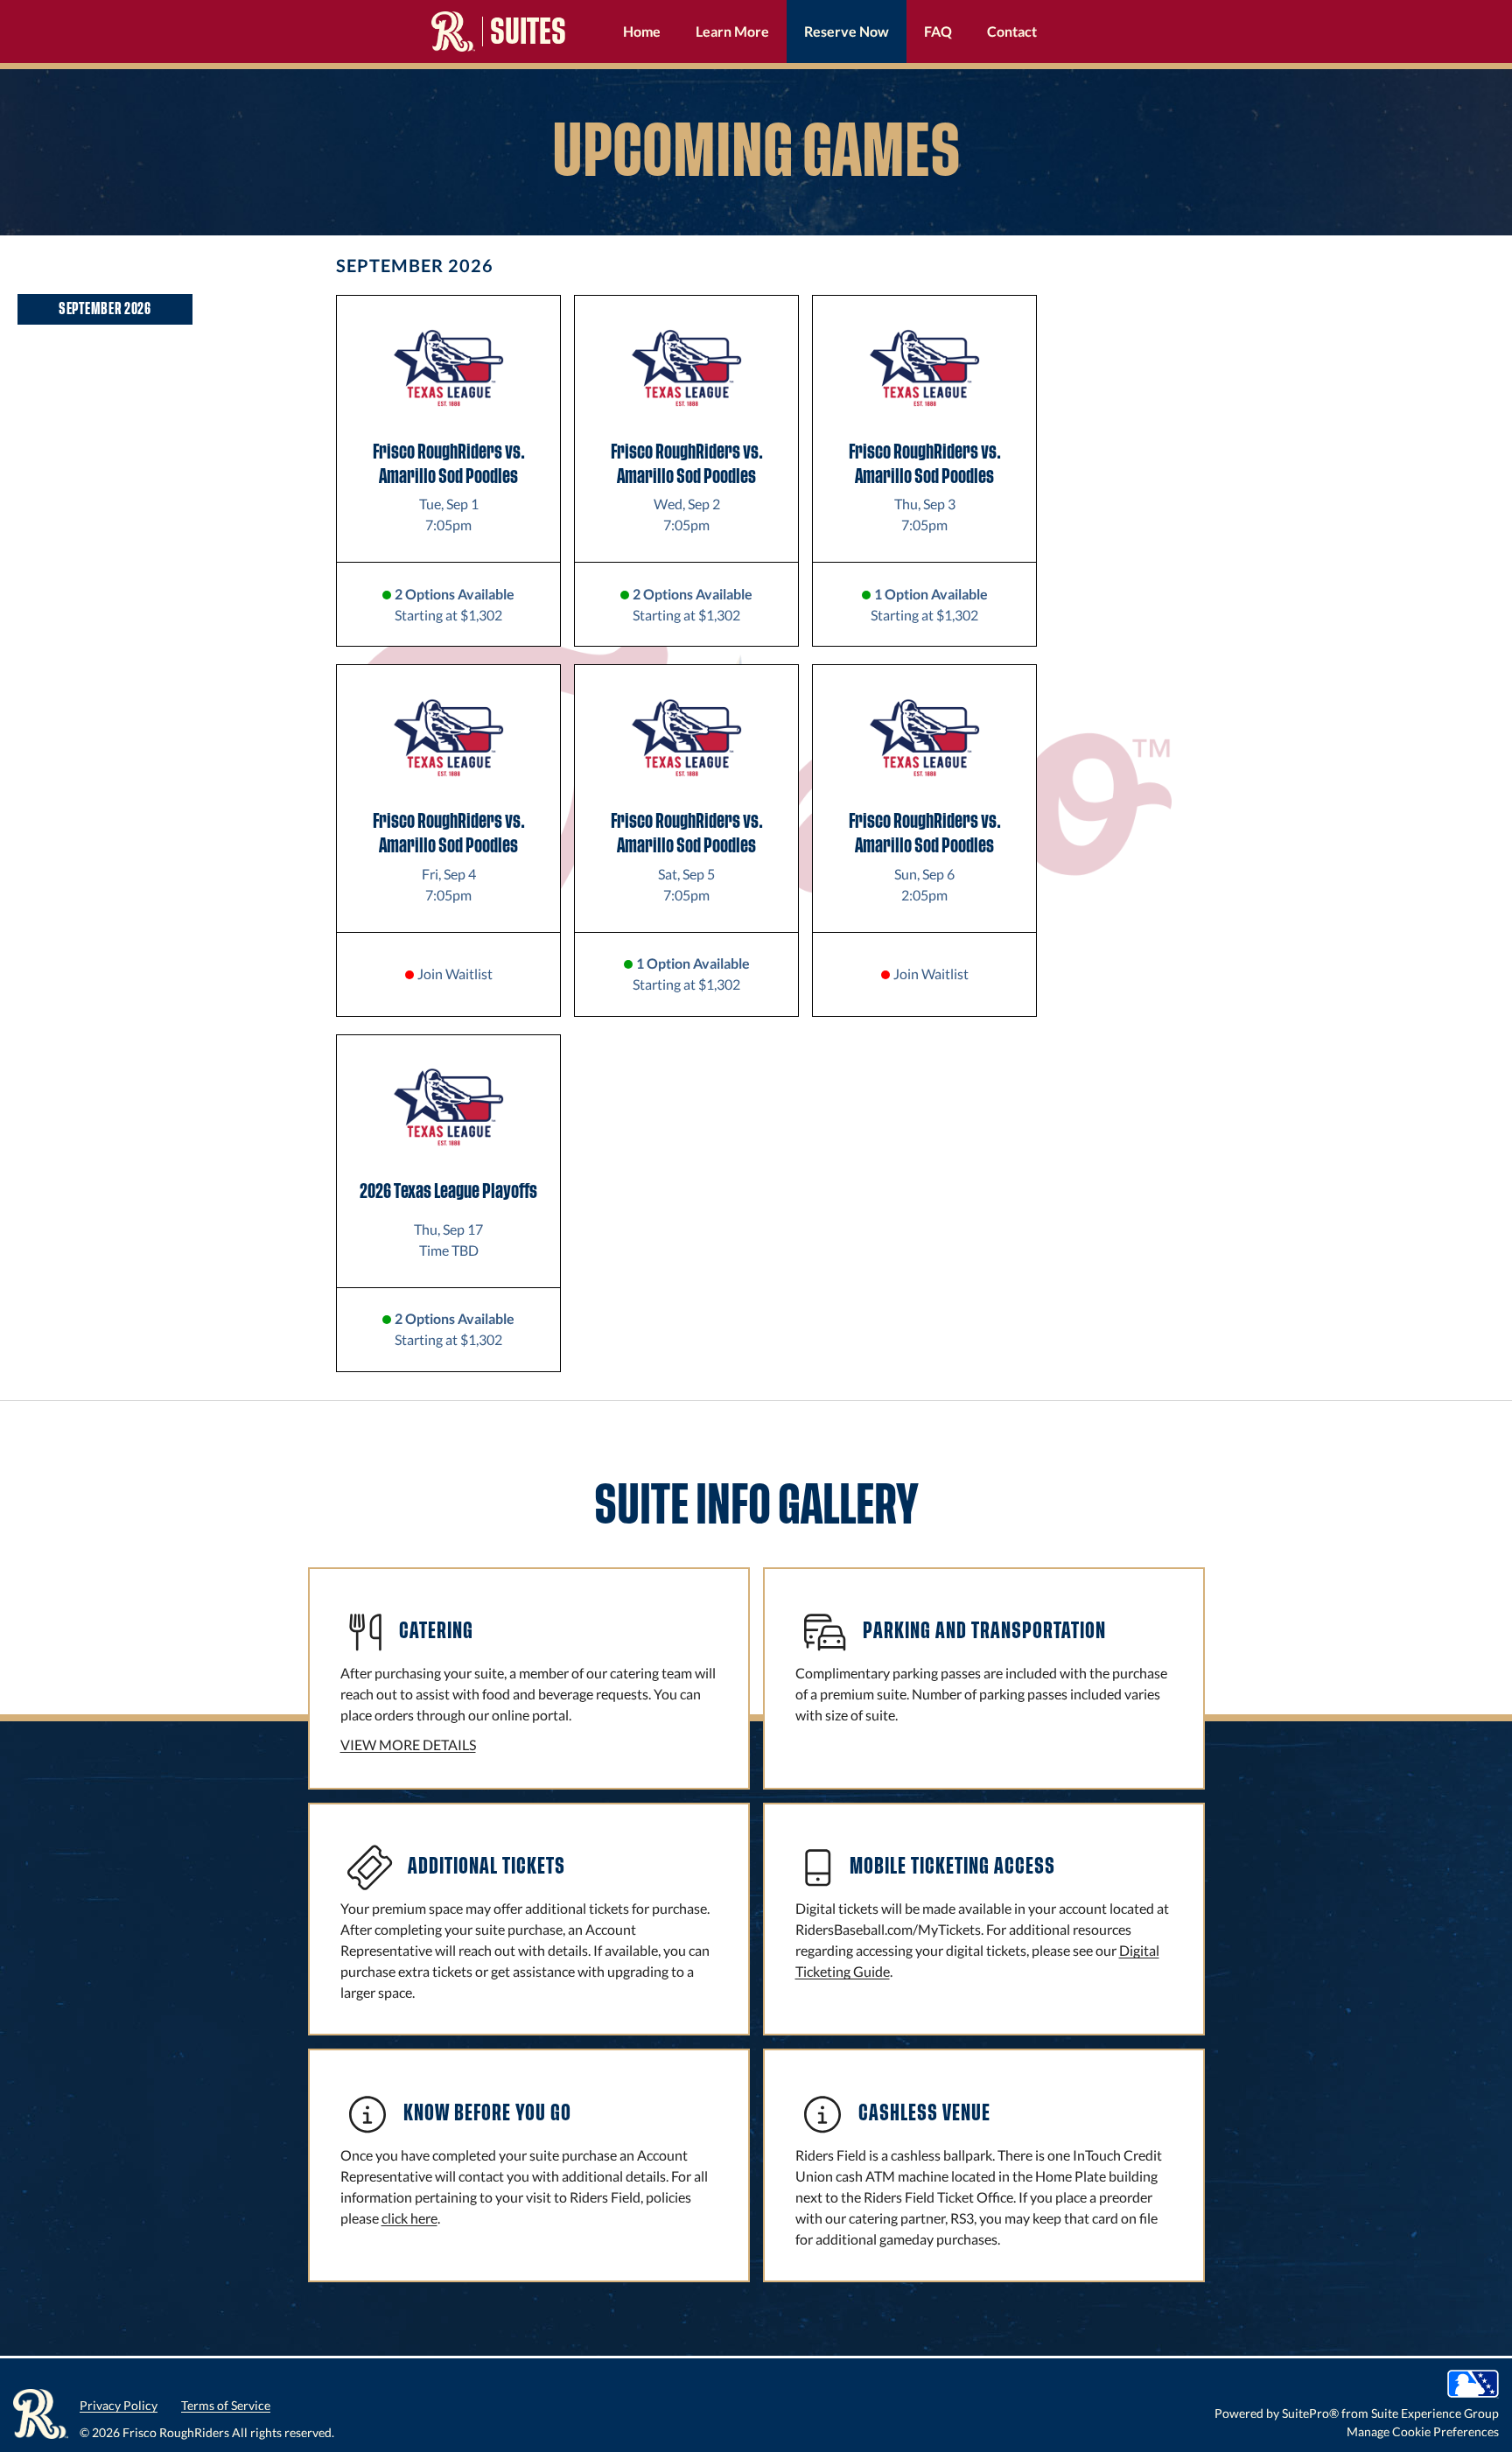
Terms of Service (226, 2405)
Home (642, 31)
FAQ (938, 31)
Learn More (732, 31)
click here (409, 2218)
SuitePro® (1310, 2413)
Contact (1012, 31)
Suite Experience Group (1435, 2413)
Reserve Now (847, 31)
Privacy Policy (119, 2405)
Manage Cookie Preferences (1423, 2431)
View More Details (408, 1744)
